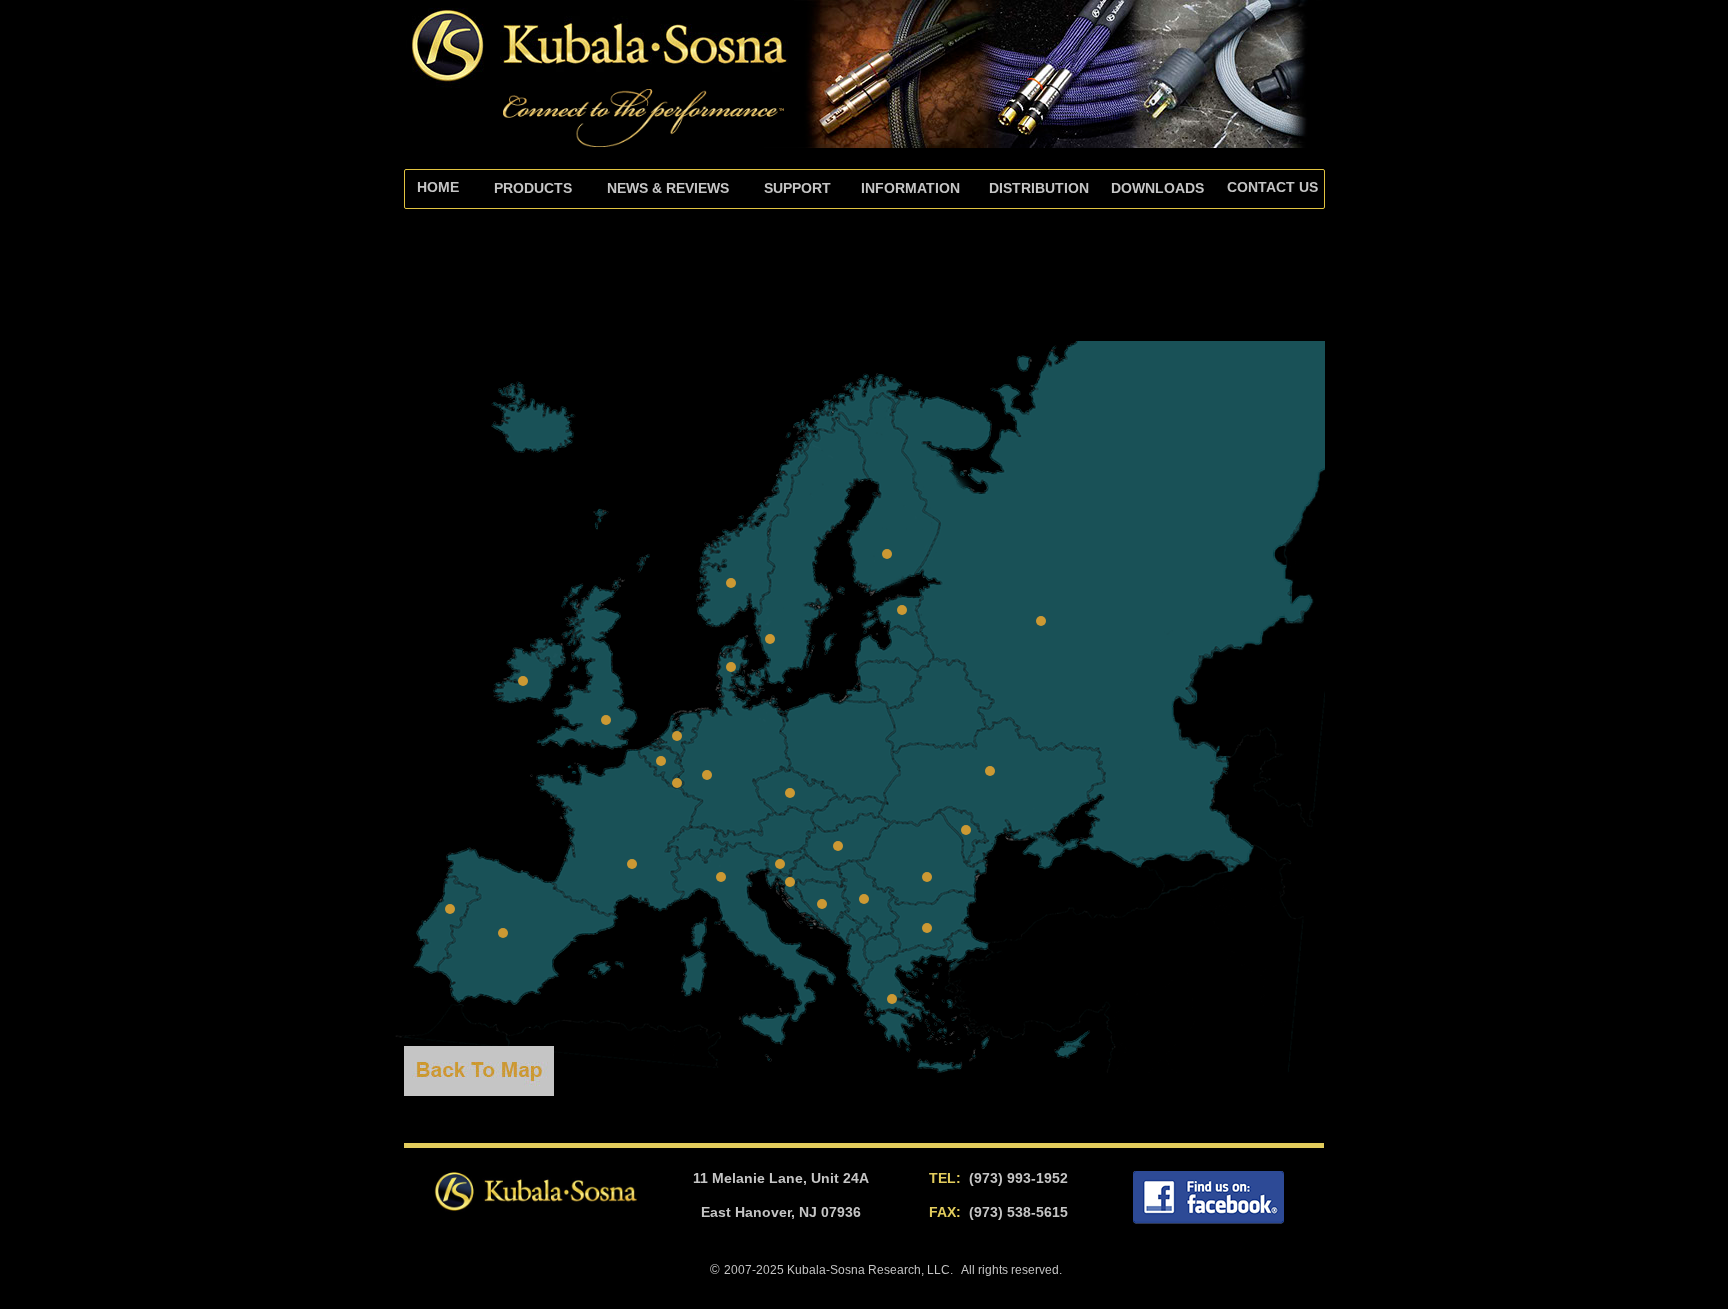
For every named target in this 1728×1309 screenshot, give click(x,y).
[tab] (797, 189)
